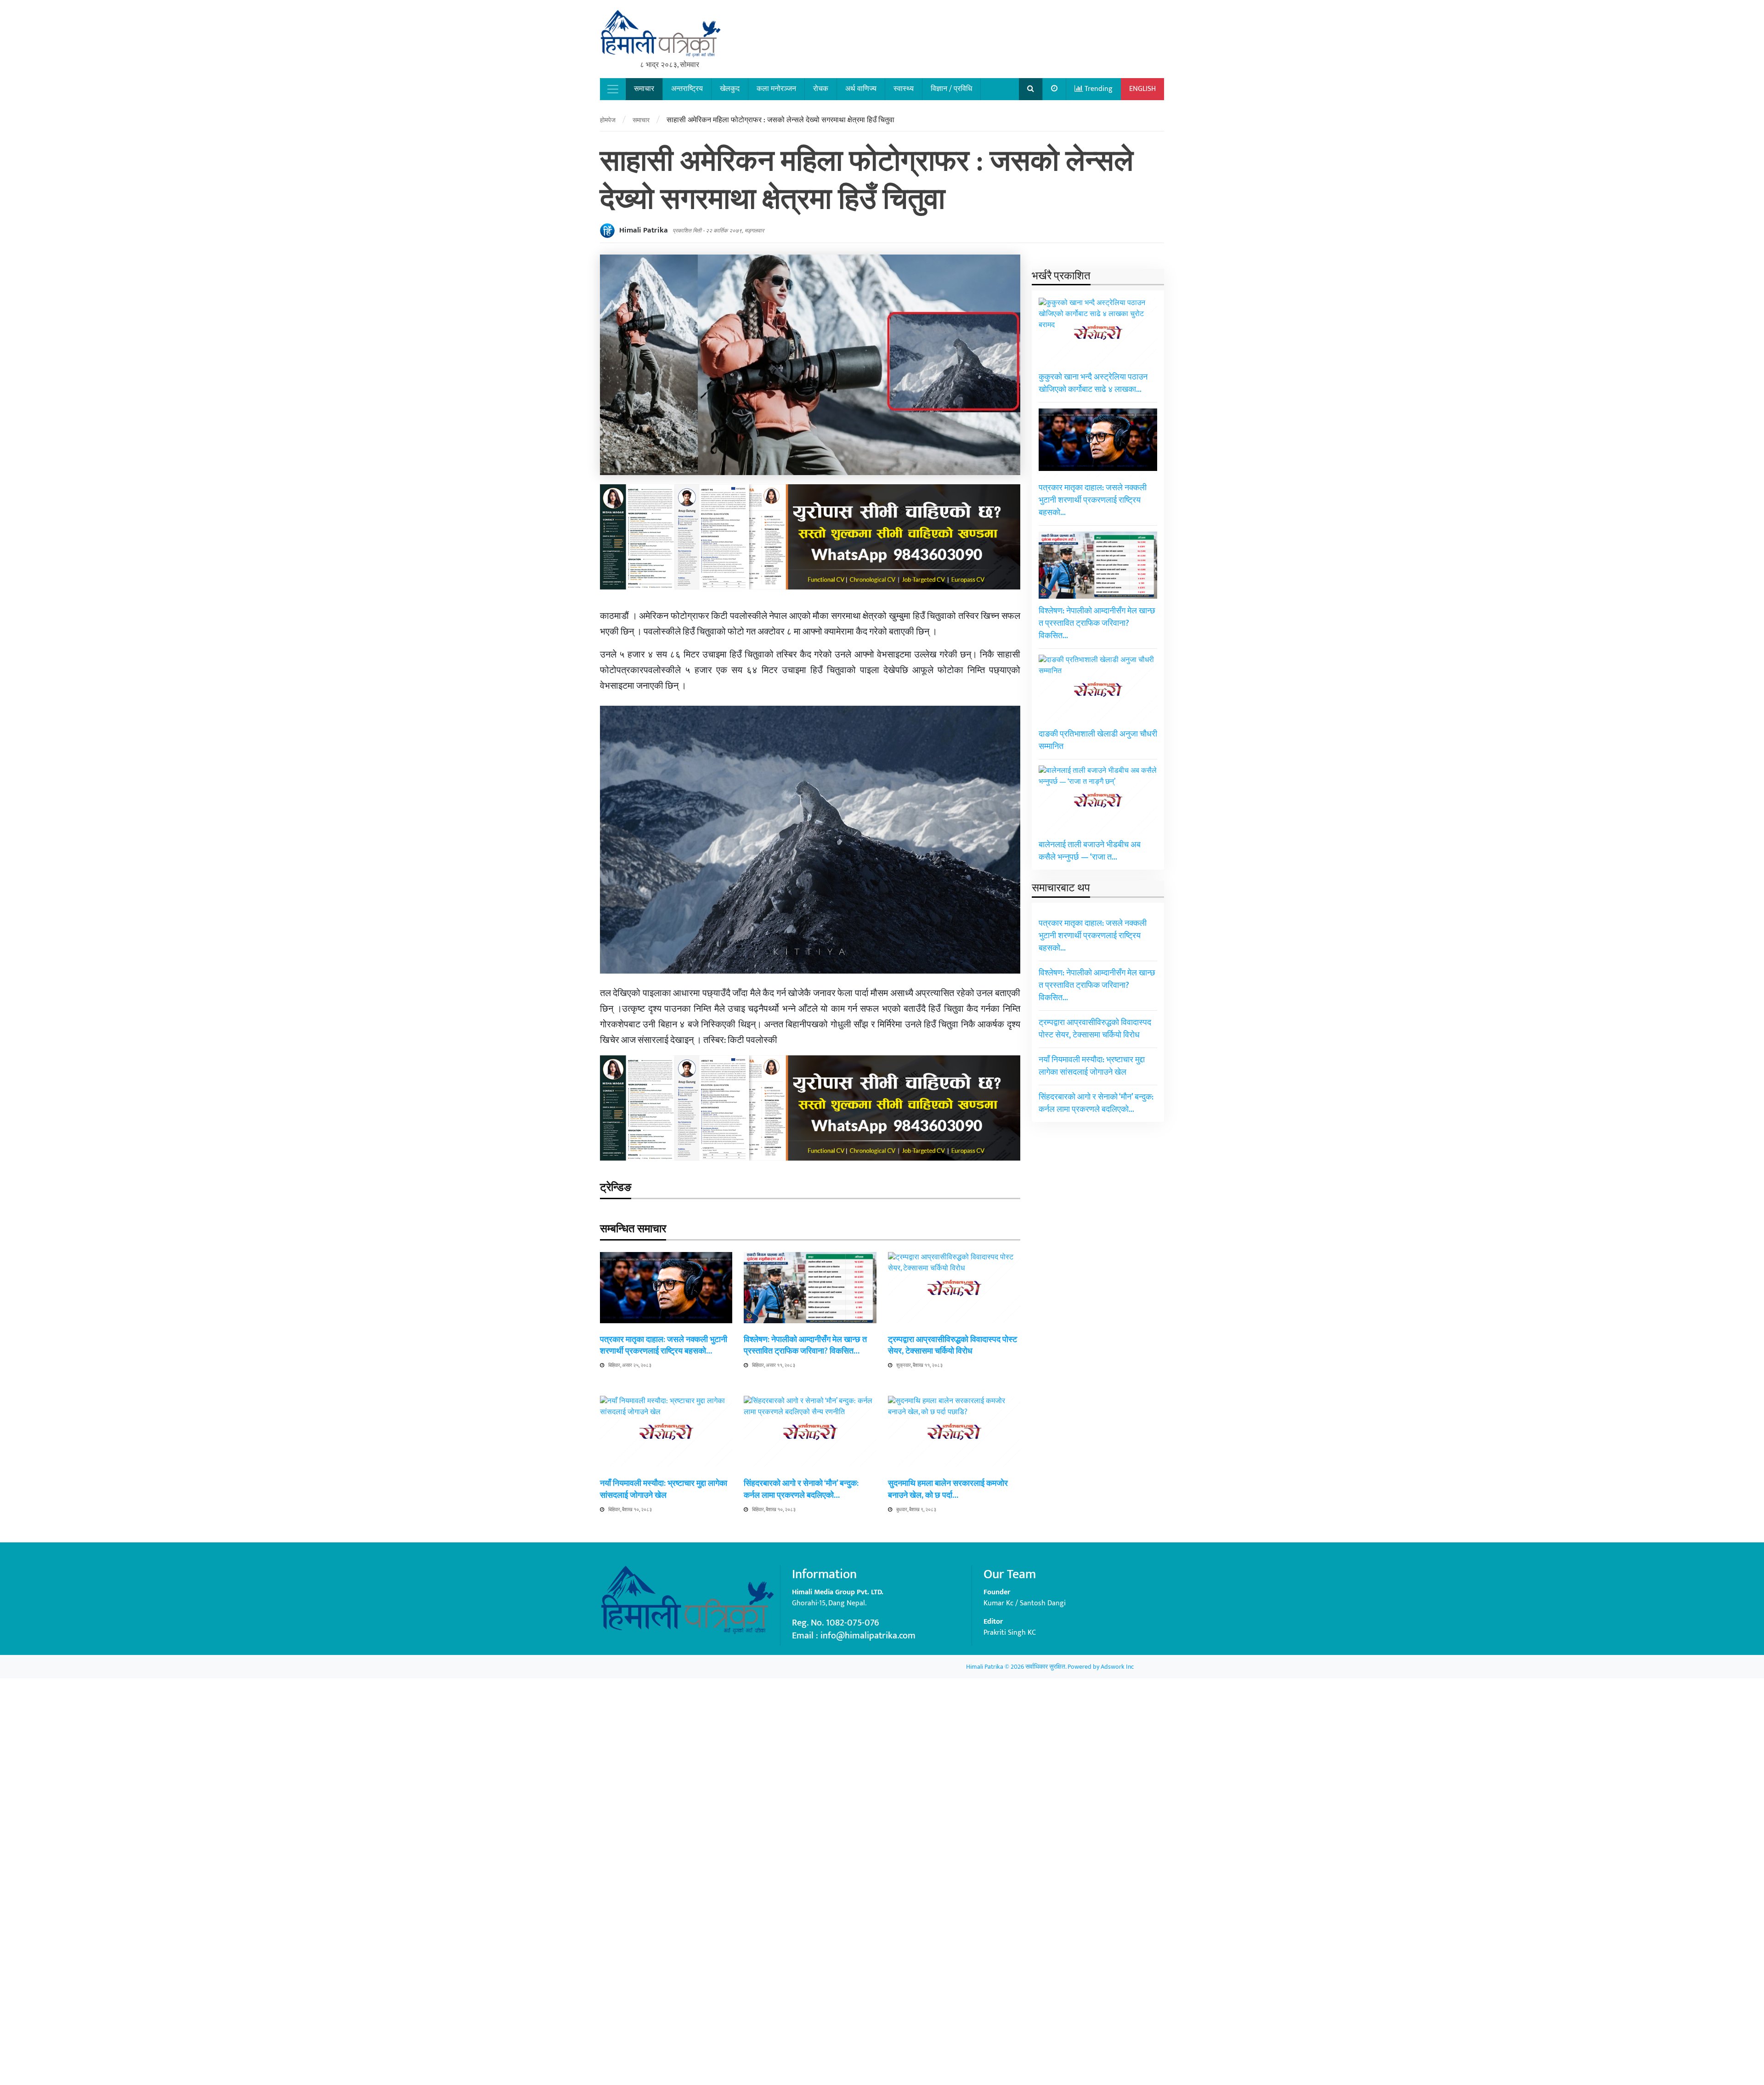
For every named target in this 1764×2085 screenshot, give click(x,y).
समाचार (644, 89)
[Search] (1031, 89)
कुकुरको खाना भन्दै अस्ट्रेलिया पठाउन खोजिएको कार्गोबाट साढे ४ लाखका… (1093, 383)
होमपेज (608, 120)
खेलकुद (730, 89)
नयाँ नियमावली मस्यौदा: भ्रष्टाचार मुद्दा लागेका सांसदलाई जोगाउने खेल (664, 1489)
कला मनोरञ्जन (776, 89)
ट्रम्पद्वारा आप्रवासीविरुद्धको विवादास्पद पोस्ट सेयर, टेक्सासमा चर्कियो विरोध (953, 1346)
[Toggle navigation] (613, 89)
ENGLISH (1142, 89)
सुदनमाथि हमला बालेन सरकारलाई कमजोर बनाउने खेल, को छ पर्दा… (948, 1489)
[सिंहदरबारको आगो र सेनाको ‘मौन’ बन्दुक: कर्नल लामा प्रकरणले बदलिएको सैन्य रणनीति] (810, 1740)
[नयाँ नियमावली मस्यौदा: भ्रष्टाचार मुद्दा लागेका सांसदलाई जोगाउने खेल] (666, 1740)
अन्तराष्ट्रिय (687, 89)
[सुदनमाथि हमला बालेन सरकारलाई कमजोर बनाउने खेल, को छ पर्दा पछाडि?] (954, 1740)
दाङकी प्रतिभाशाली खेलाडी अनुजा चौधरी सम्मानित (1098, 740)
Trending (1098, 89)
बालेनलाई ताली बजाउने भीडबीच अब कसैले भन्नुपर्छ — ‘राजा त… (1090, 851)
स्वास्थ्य (904, 89)
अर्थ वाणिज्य (861, 89)
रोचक (821, 89)
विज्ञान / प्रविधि (951, 89)
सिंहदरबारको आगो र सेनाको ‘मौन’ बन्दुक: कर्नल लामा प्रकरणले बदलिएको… (801, 1489)
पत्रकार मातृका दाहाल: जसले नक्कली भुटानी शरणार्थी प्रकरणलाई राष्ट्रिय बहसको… (664, 1346)
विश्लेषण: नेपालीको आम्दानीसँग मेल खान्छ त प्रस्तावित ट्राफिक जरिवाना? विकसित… (805, 1346)
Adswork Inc (1117, 1667)
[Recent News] (1054, 89)
